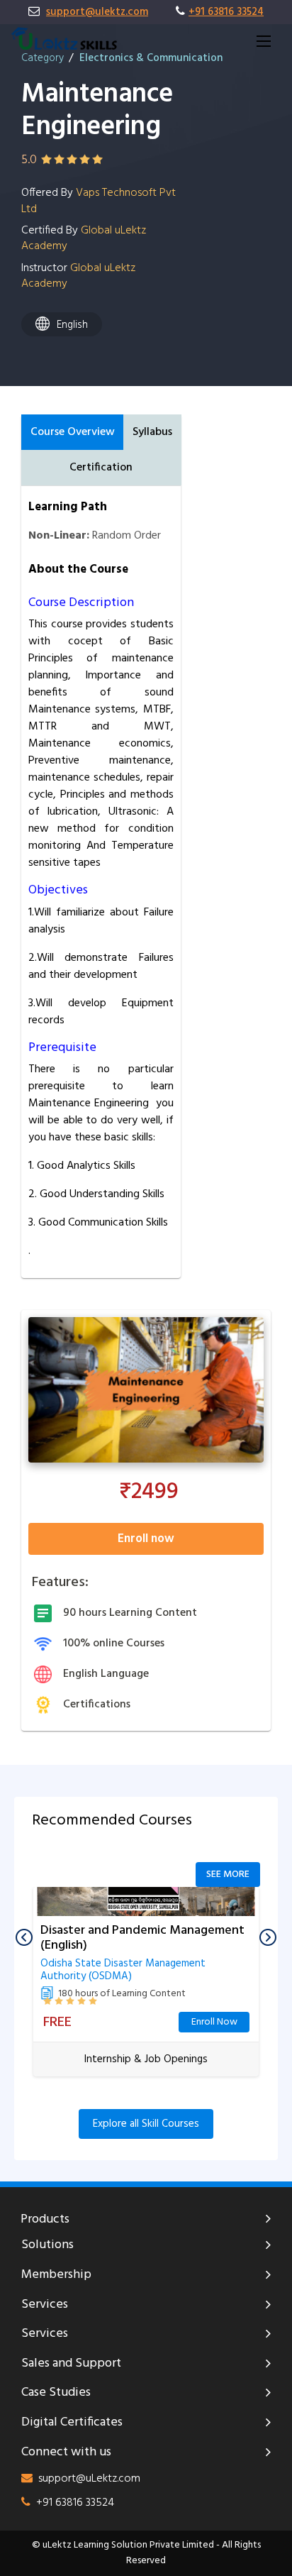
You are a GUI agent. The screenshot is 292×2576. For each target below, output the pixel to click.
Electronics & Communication (151, 58)
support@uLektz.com (89, 2479)
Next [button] (268, 1937)
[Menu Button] (264, 41)
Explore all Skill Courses (146, 2124)
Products (45, 2220)
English (72, 325)
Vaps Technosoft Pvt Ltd (99, 201)
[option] (146, 1987)
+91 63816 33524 (226, 12)
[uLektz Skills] (64, 39)
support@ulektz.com (97, 12)
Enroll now (146, 1539)
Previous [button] (24, 1937)
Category (43, 58)
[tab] (72, 432)
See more (228, 1875)
